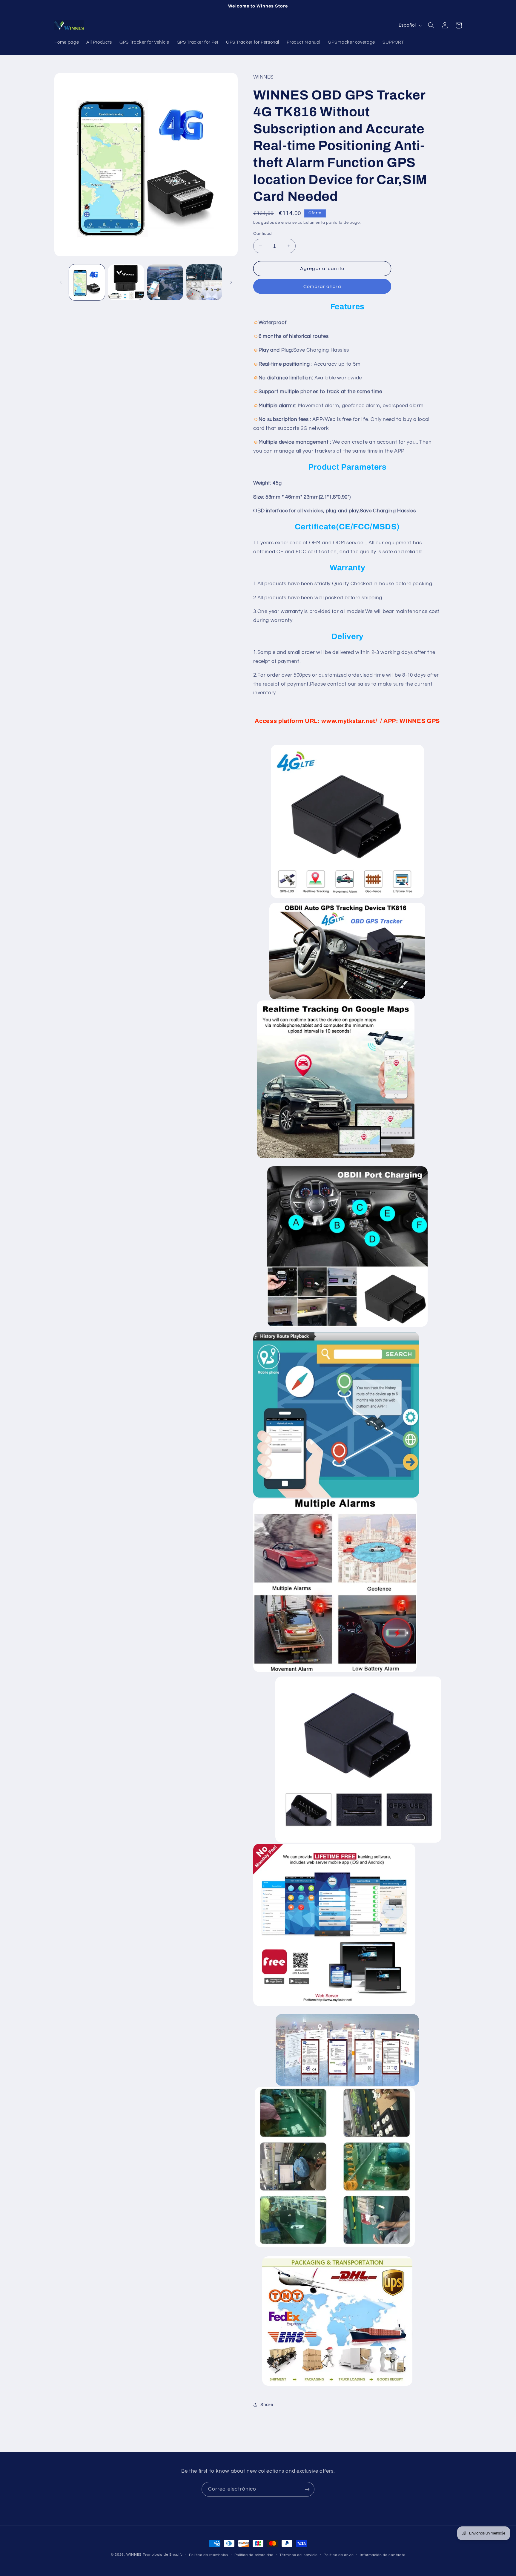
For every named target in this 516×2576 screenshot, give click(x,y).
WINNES (134, 2555)
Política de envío (339, 2555)
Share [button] (267, 2405)
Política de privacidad (254, 2555)
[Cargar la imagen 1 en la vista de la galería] (87, 282)
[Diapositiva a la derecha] (231, 282)
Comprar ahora (322, 286)
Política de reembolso (209, 2555)
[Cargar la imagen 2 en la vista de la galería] (126, 282)
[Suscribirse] (307, 2489)
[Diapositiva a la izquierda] (61, 282)
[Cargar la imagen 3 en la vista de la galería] (165, 282)
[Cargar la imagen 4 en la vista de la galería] (204, 282)
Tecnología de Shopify (163, 2555)
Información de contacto (383, 2555)
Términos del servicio (298, 2555)
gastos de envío (276, 223)
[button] (431, 25)
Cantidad (262, 234)
